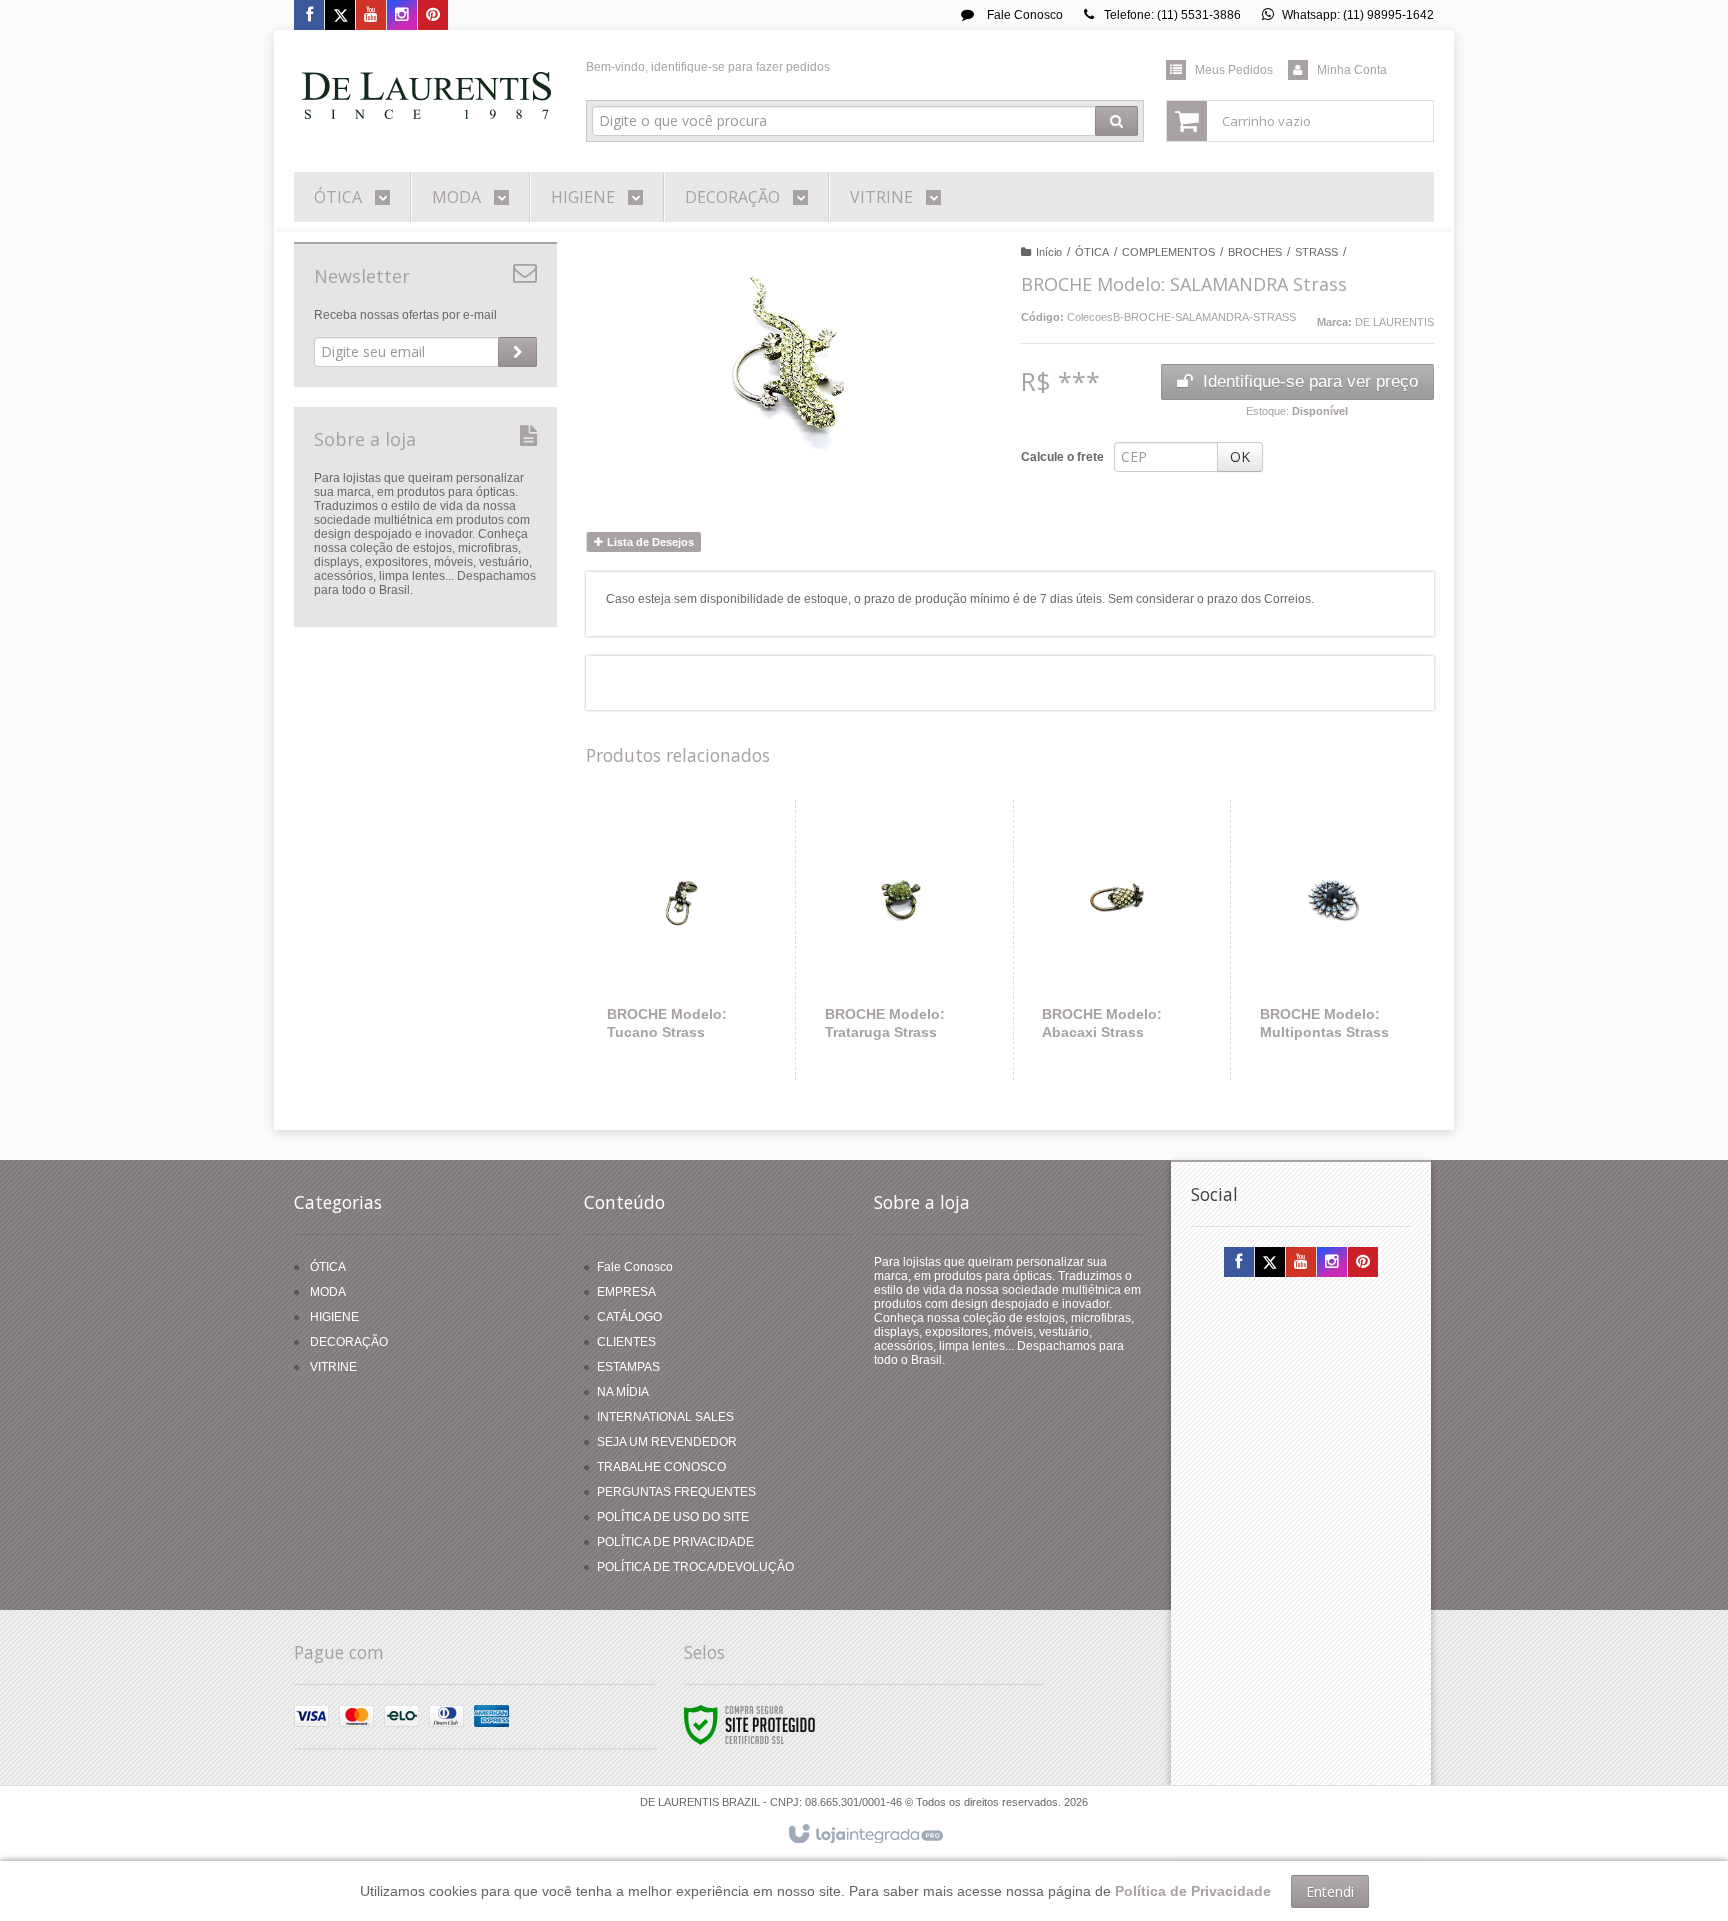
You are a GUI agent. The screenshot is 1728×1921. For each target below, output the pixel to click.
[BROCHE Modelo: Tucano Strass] (683, 940)
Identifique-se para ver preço (1310, 381)
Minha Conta (1352, 70)
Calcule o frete (1062, 457)
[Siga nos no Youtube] (371, 16)
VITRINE (333, 1367)
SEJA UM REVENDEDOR (667, 1442)
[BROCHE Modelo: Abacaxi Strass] (1117, 940)
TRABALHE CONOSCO (661, 1467)
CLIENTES (626, 1342)
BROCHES (1255, 252)
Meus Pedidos (1234, 70)
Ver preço (694, 998)
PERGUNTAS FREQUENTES (676, 1492)
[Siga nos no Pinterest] (433, 16)
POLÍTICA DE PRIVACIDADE (675, 1542)
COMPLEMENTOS (1168, 252)
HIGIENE (334, 1317)
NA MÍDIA (623, 1392)
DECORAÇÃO (349, 1342)
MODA (328, 1292)
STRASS (1316, 252)
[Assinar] (517, 352)
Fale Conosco (1023, 15)
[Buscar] (1116, 121)
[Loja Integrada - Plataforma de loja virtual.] (864, 1835)
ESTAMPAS (628, 1367)
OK (1240, 456)
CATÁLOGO (629, 1317)
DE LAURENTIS (1394, 322)
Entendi (1330, 1891)
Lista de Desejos (649, 542)
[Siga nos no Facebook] (309, 16)
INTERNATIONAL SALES (665, 1417)
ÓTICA (1092, 252)
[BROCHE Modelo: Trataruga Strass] (900, 940)
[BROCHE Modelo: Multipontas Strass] (1335, 940)
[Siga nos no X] (340, 16)
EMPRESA (626, 1292)
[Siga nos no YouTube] (1301, 1263)
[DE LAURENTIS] (425, 96)
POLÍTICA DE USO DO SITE (673, 1517)
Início (1049, 252)
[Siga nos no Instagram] (402, 16)
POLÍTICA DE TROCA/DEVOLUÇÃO (695, 1567)
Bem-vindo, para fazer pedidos (708, 67)
